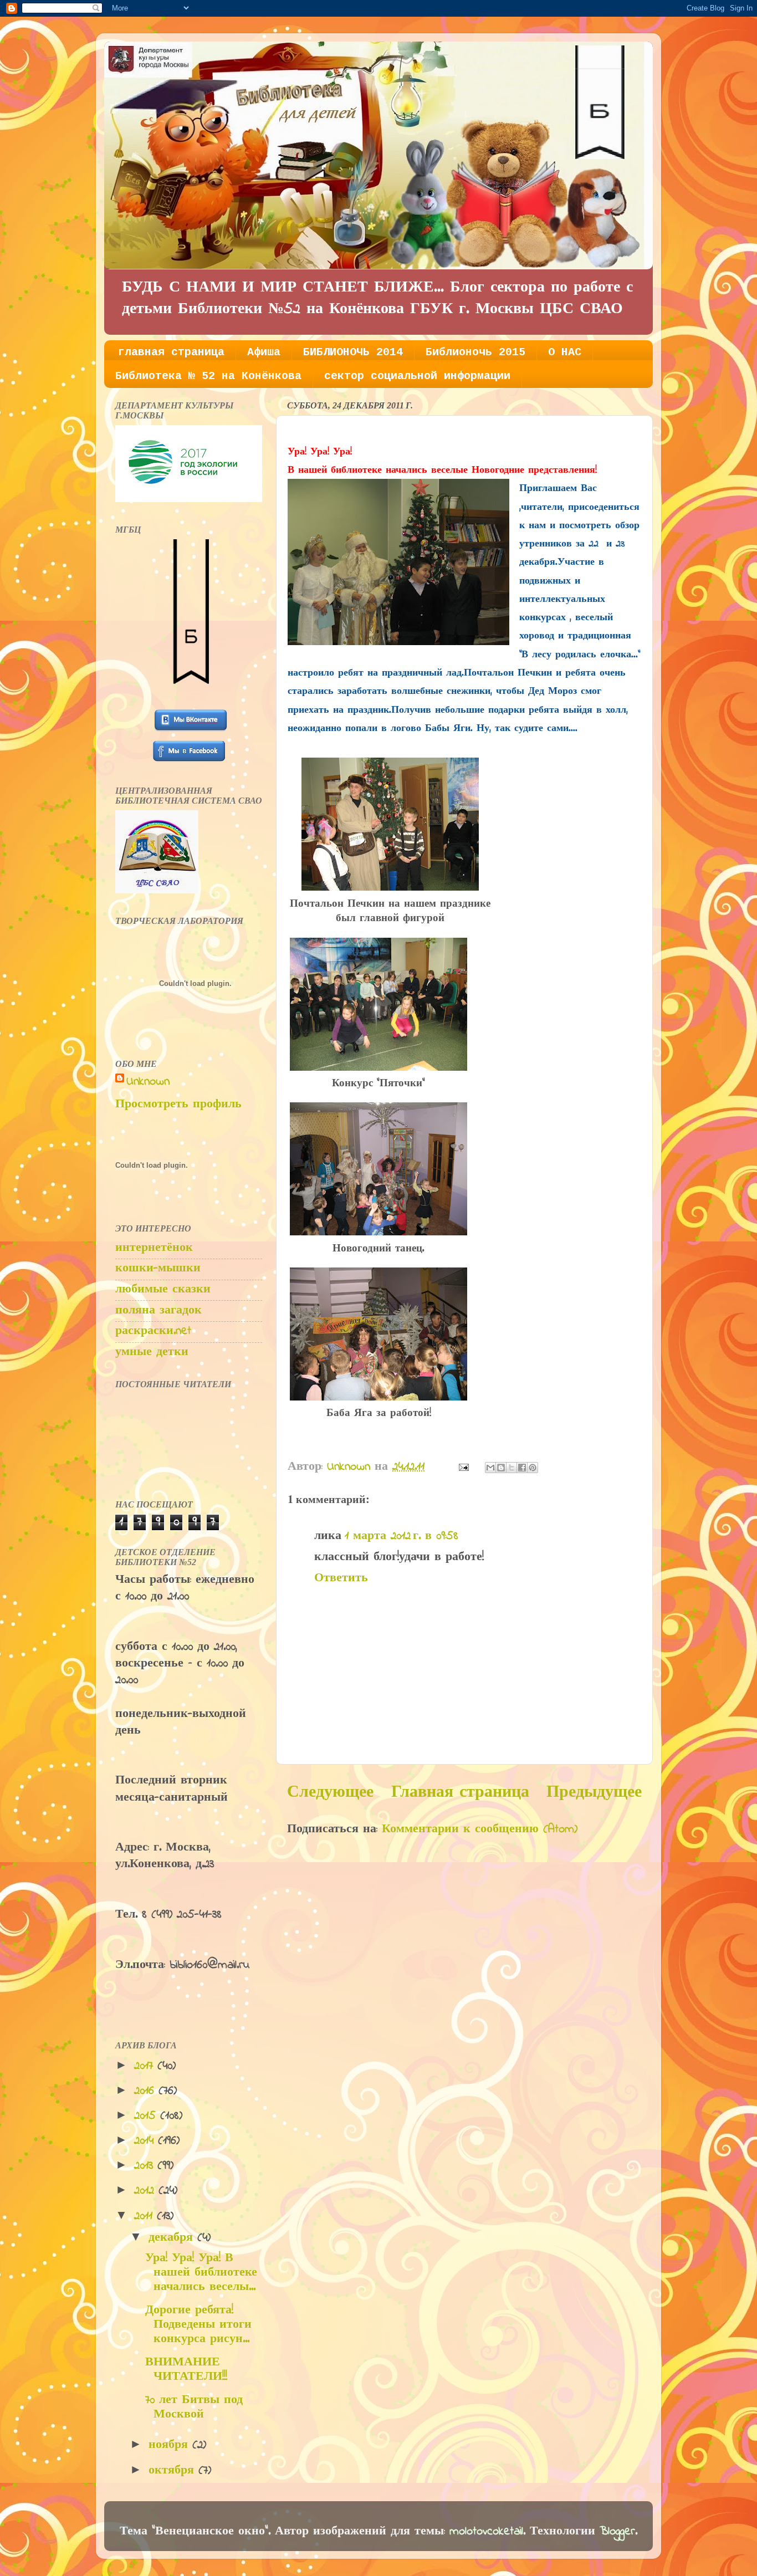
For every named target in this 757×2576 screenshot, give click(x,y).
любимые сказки (163, 1290)
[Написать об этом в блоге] (501, 1468)
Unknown (148, 1082)
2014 (146, 2141)
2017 (146, 2066)
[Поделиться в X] (512, 1468)
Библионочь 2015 (475, 352)
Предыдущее (594, 1793)
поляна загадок (158, 1311)
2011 (145, 2216)
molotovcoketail (486, 2532)
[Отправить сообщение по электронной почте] (463, 1467)
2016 (146, 2091)
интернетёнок (154, 1248)
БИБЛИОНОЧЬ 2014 (353, 352)
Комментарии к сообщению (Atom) (480, 1829)
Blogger (617, 2532)
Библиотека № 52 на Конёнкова (208, 376)
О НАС (565, 352)
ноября (170, 2445)
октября (173, 2471)
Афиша (264, 352)
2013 (146, 2166)
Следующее (330, 1793)
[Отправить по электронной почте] (490, 1468)
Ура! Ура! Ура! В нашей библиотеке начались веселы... (201, 2273)
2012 (146, 2191)
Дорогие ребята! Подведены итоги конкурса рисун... (198, 2325)
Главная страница (460, 1793)
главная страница (171, 352)
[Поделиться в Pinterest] (533, 1468)
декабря (173, 2238)
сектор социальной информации (417, 376)
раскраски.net (153, 1331)
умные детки (152, 1352)
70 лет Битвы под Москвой (194, 2408)
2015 (147, 2116)
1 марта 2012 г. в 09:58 (401, 1536)
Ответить (341, 1578)
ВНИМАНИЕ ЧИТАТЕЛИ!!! (186, 2370)
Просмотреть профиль (178, 1105)
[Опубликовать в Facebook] (522, 1468)
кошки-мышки (158, 1269)
